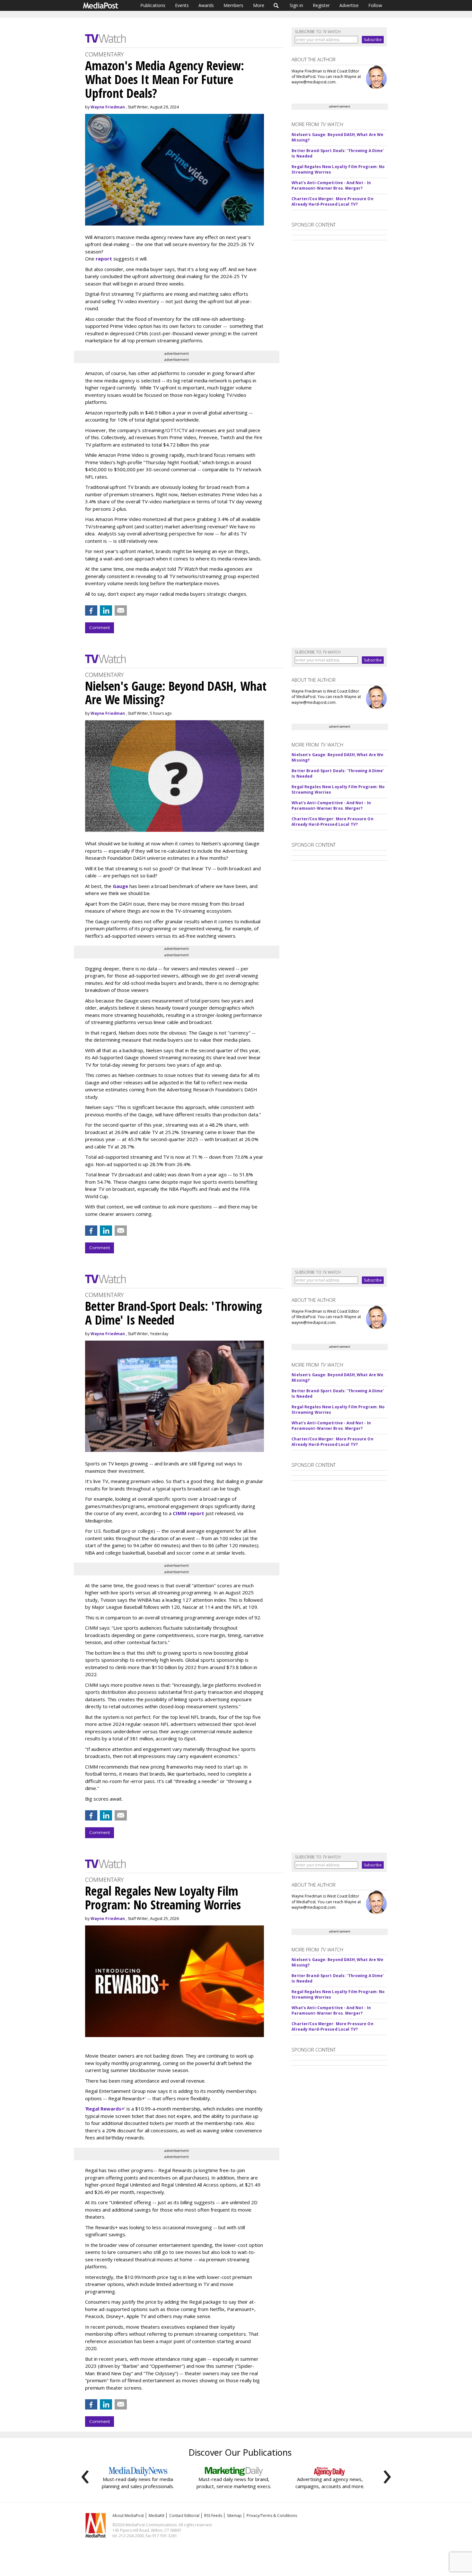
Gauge (120, 886)
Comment (100, 627)
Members (233, 5)
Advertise (349, 5)
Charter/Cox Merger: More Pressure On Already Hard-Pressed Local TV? (332, 201)
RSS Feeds (213, 2516)
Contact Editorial (184, 2516)
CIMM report (188, 1513)
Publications (153, 5)
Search (276, 5)
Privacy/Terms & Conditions (272, 2516)
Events (182, 5)
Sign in (296, 5)
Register (321, 5)
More (259, 5)
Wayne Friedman (108, 107)
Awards (206, 5)
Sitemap (234, 2516)
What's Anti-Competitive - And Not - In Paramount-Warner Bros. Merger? (331, 185)
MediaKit (157, 2516)
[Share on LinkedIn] (106, 610)
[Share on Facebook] (91, 610)
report (104, 259)
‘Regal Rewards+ (105, 2109)
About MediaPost (128, 2516)
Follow (375, 5)
